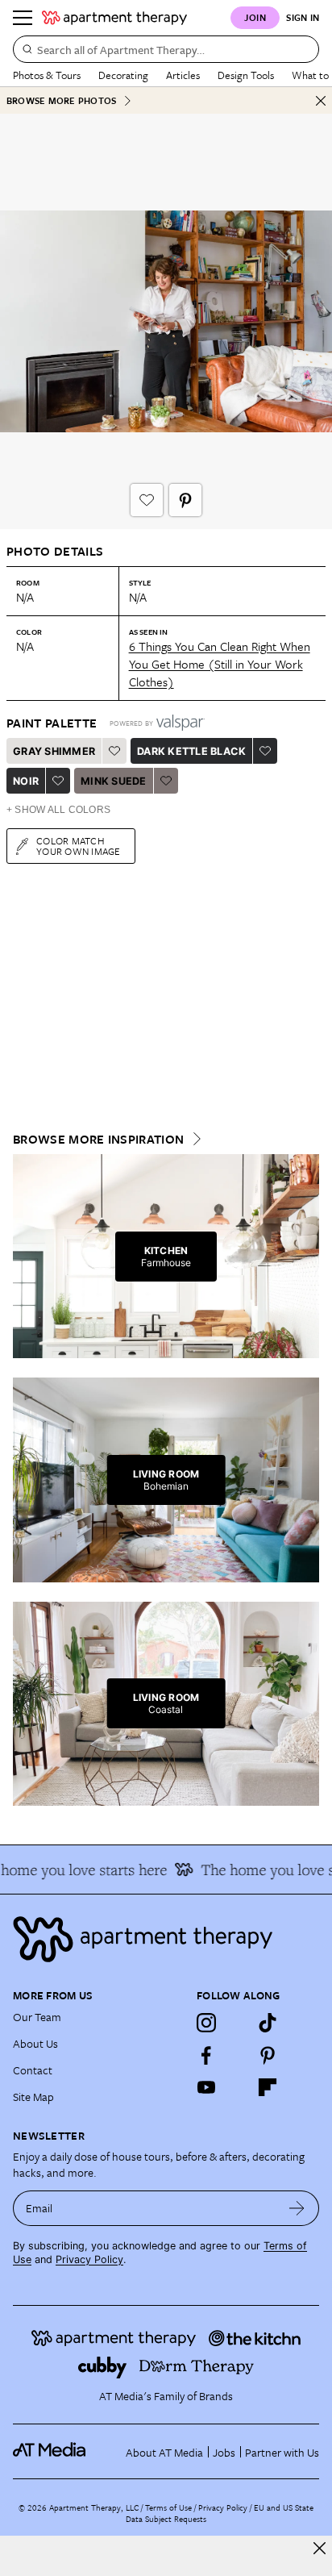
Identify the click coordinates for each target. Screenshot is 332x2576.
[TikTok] (268, 2023)
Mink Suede (114, 781)
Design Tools (246, 75)
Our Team (37, 2017)
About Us (35, 2043)
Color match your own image (79, 846)
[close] (320, 2548)
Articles (183, 75)
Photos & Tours (47, 75)
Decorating (123, 75)
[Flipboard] (268, 2087)
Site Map (33, 2097)
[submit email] (297, 2208)
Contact (33, 2070)
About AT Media (164, 2452)
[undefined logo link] (114, 18)
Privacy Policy (89, 2259)
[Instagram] (206, 2023)
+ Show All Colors (58, 810)
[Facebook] (206, 2055)
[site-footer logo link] (49, 2452)
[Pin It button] (185, 500)
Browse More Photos (61, 100)
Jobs (224, 2452)
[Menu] (23, 18)
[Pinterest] (268, 2055)
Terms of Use (168, 2507)
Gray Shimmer (54, 751)
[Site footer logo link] (166, 1939)
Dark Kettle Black (191, 751)
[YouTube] (206, 2087)
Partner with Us (282, 2452)
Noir (26, 781)
